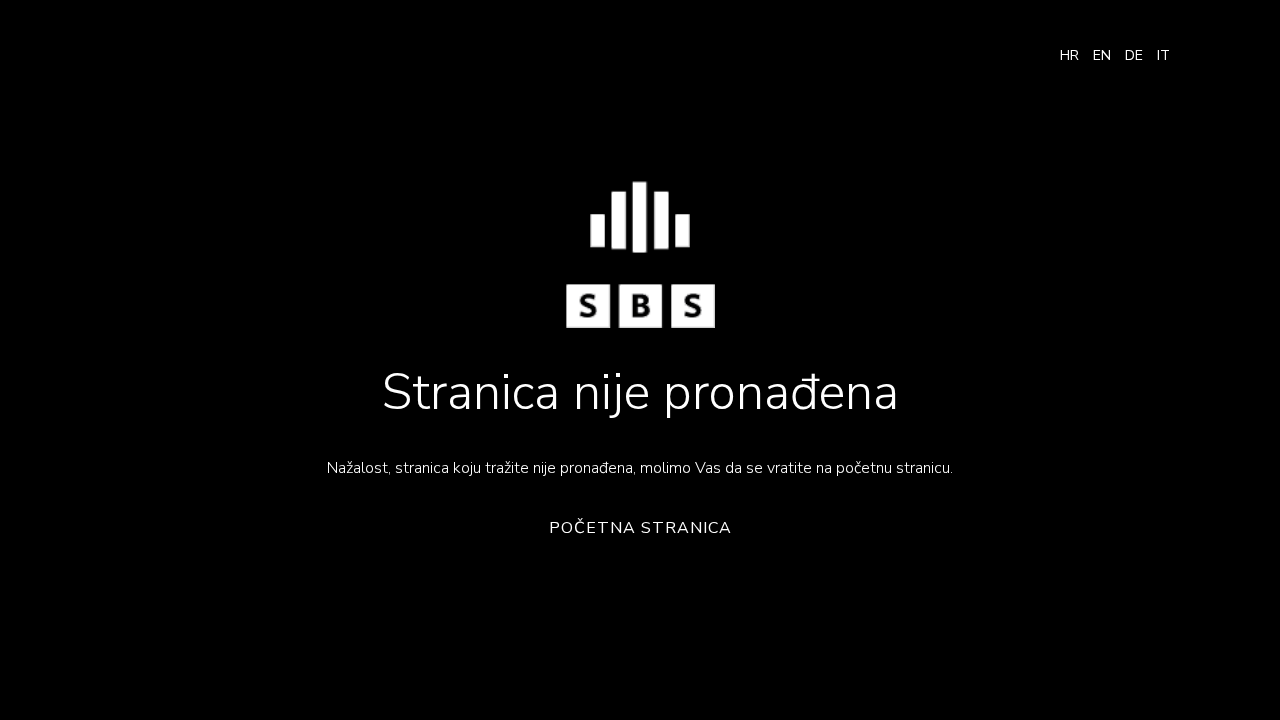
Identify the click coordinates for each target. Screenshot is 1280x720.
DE (1134, 55)
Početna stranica (640, 528)
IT (1163, 55)
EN (1102, 55)
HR (1069, 55)
